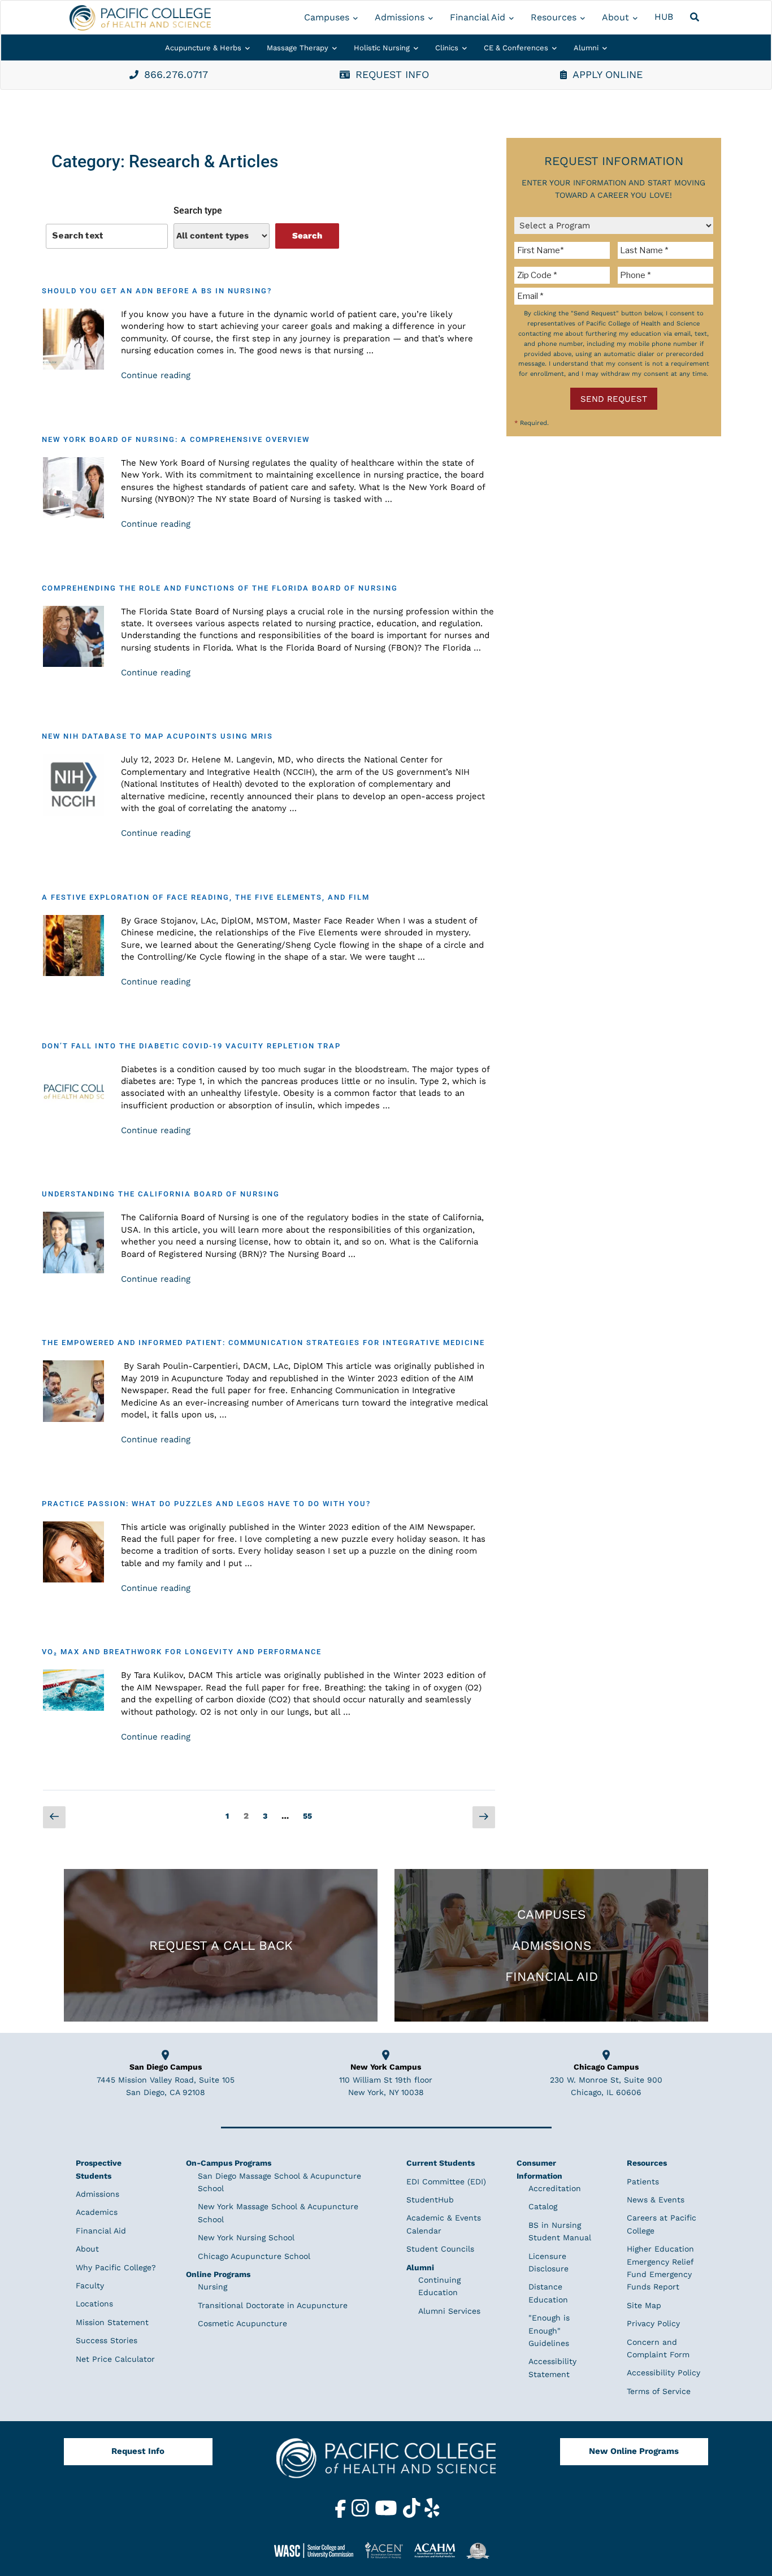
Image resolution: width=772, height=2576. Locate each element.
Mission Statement (112, 2322)
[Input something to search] (107, 236)
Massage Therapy (298, 48)
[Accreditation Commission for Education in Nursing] (388, 2550)
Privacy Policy (653, 2323)
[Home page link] (140, 18)
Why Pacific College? (116, 2267)
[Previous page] (54, 1818)
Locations (94, 2304)
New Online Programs (634, 2451)
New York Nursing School (246, 2237)
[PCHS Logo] (386, 2463)
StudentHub (430, 2200)
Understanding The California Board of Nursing (161, 1194)
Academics (97, 2212)
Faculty (90, 2286)
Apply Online (608, 74)
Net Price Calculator (115, 2359)
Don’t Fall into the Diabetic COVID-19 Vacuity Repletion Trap (191, 1046)
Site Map (644, 2305)
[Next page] (484, 1818)
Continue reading (156, 375)
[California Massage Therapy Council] (482, 2550)
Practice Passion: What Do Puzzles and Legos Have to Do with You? (206, 1504)
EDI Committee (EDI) (446, 2182)
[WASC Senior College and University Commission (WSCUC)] (318, 2550)
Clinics (447, 48)
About (615, 17)
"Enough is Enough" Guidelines (549, 2330)
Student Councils (440, 2249)
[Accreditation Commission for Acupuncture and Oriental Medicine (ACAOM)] (439, 2550)
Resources (554, 17)
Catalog (543, 2206)
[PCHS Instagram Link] (362, 2515)
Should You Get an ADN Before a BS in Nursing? (157, 291)
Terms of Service (659, 2391)
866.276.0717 (176, 74)
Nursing (212, 2287)
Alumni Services (449, 2311)
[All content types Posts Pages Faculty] (222, 236)
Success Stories (107, 2340)
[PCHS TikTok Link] (413, 2515)
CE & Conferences (516, 48)
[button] (696, 18)
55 (310, 1813)
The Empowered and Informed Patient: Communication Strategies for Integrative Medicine (263, 1343)
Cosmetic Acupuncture (242, 2323)
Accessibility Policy (663, 2373)
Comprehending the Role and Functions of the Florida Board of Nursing (220, 588)
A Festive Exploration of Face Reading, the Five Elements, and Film (206, 897)
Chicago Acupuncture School (254, 2256)
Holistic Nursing (382, 48)
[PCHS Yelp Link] (432, 2515)
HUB (664, 17)
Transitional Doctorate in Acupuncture (273, 2305)
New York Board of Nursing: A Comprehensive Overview (176, 439)
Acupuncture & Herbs (203, 48)
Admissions (400, 17)
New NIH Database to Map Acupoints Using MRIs (157, 736)
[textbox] (564, 250)
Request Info (138, 2451)
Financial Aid (478, 17)
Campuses (327, 17)
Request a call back (221, 1945)
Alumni (586, 48)
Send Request (614, 399)
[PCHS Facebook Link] (342, 2515)
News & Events (656, 2200)
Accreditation (555, 2188)
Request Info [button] (392, 74)
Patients (643, 2182)
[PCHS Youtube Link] (387, 2515)
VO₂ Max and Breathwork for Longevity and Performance (182, 1652)
